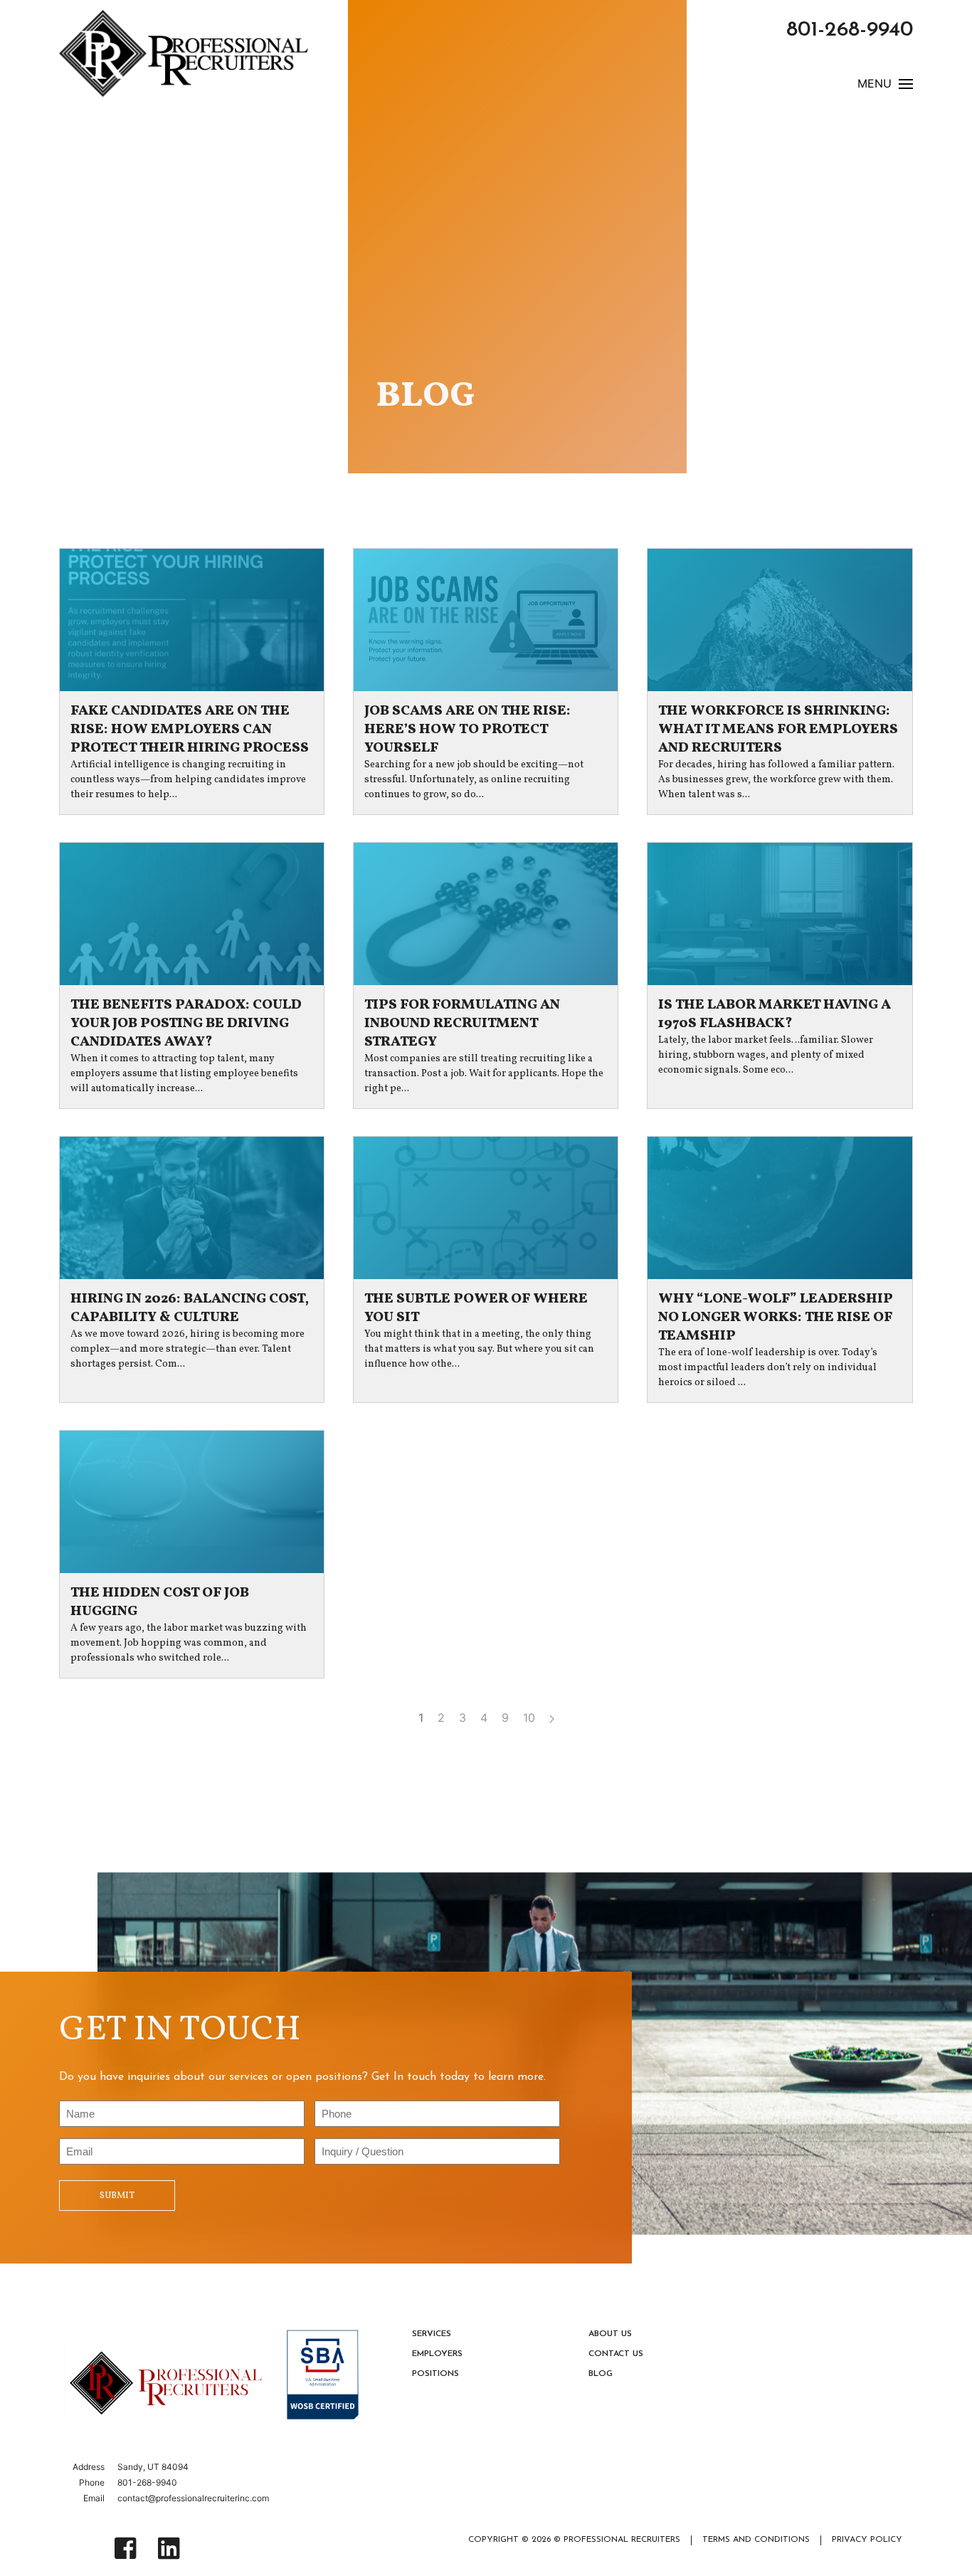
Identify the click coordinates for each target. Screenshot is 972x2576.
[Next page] (552, 1718)
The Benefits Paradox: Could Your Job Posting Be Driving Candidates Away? (186, 1024)
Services (432, 2334)
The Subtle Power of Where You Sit (476, 1308)
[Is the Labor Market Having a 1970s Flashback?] (780, 914)
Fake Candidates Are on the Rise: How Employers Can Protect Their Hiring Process (190, 730)
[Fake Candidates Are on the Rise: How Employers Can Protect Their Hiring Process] (192, 620)
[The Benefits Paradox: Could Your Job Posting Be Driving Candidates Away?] (192, 914)
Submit (117, 2196)
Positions (435, 2374)
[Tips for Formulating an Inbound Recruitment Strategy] (486, 914)
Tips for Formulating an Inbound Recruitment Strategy (462, 1024)
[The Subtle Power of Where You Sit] (486, 1208)
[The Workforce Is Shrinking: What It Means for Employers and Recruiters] (780, 620)
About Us (610, 2334)
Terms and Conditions (756, 2540)
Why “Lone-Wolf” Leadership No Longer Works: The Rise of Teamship (776, 1318)
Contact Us (616, 2354)
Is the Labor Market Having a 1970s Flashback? (775, 1014)
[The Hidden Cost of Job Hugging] (192, 1502)
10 (529, 1718)
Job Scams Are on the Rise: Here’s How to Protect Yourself (467, 730)
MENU (875, 84)
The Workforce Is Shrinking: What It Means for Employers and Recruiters (778, 730)
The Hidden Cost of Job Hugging (160, 1602)
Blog (601, 2374)
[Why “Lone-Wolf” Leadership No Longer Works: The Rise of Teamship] (780, 1208)
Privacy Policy (867, 2540)
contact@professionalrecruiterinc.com (193, 2498)
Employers (437, 2354)
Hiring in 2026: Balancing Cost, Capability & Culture (190, 1308)
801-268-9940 (850, 30)
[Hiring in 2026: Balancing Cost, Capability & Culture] (192, 1208)
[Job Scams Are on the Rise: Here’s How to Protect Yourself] (486, 620)
